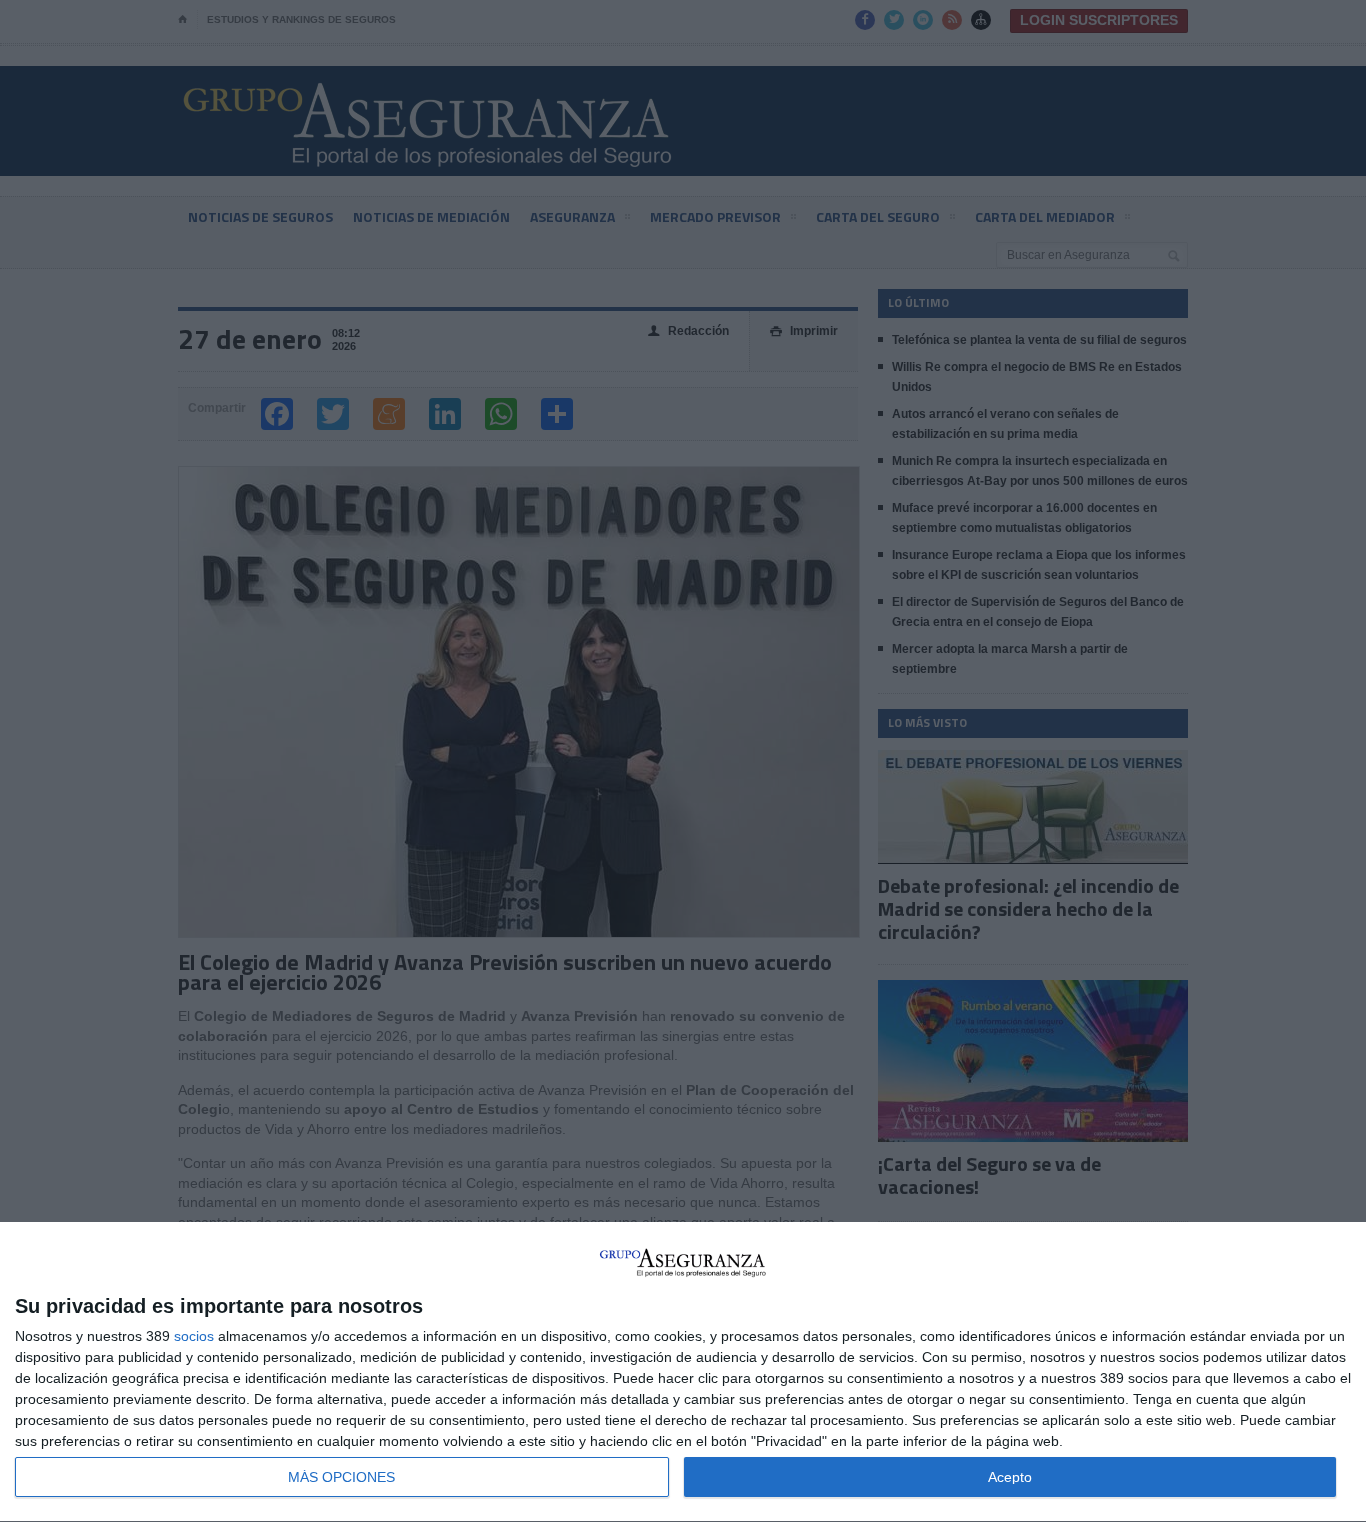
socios (194, 1336)
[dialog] (683, 1372)
